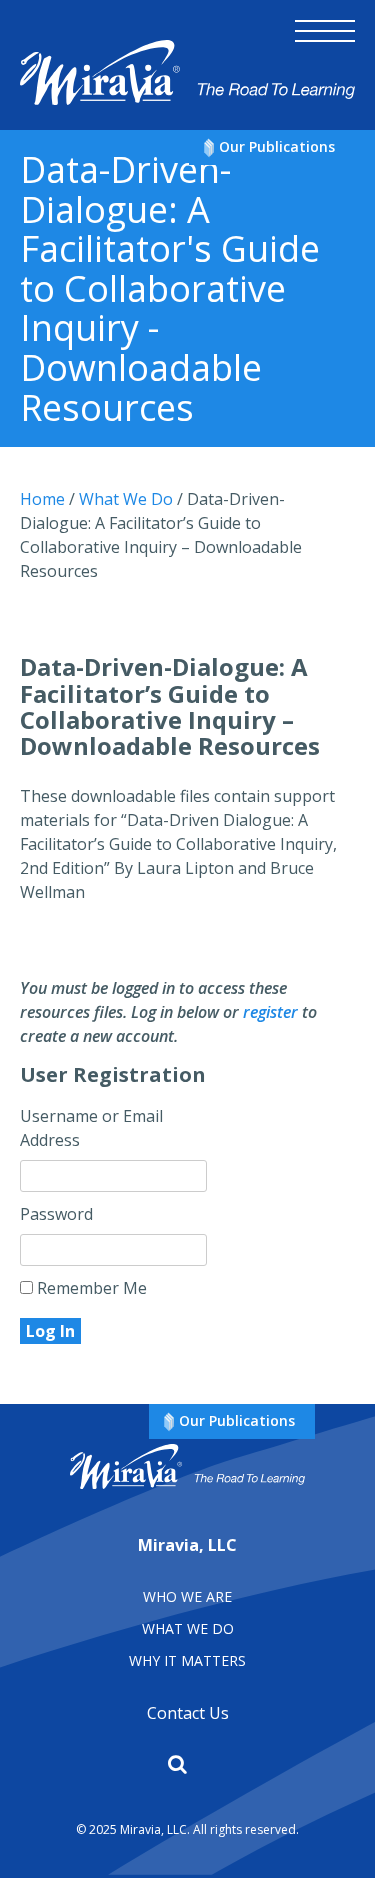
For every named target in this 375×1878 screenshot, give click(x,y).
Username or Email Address (91, 1128)
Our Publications (277, 146)
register (270, 1012)
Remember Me (90, 1288)
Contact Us (188, 1713)
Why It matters (187, 1660)
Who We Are (187, 1596)
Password (56, 1214)
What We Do (188, 1628)
